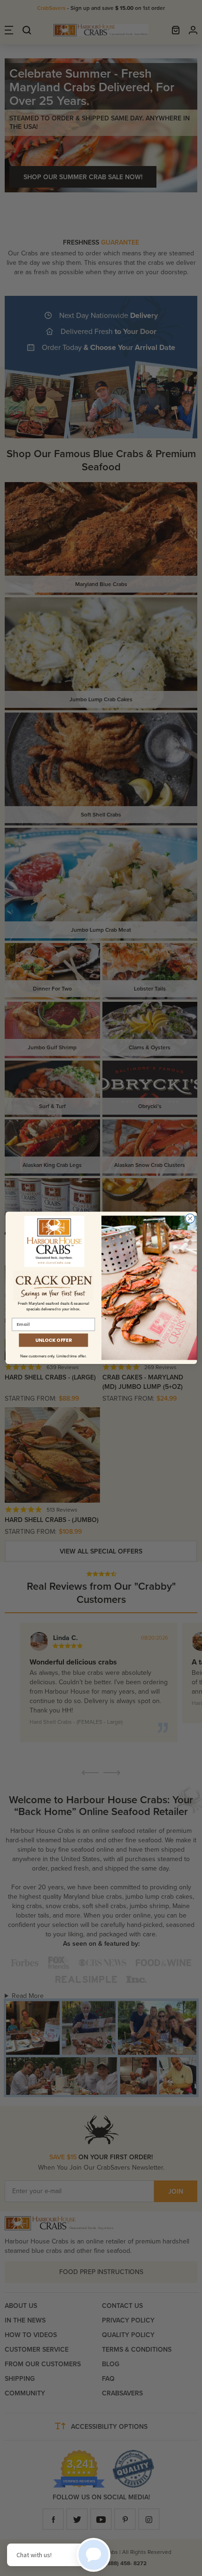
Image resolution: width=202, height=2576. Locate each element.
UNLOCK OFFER (53, 1340)
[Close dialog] (190, 1219)
